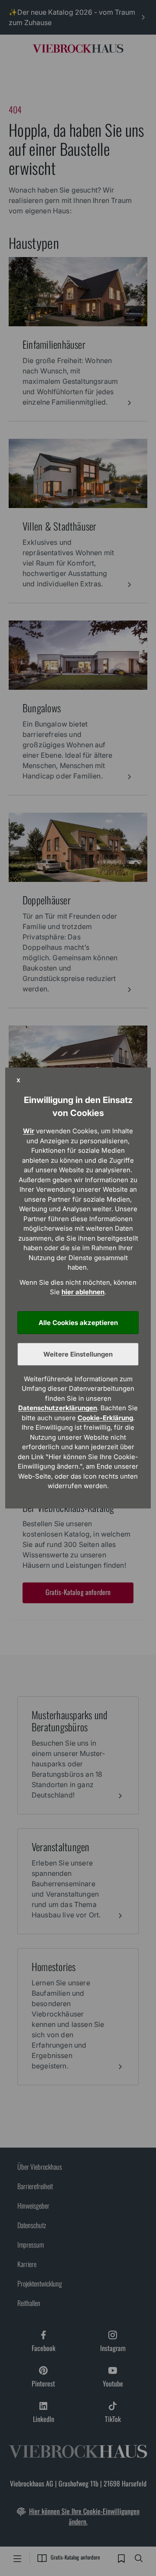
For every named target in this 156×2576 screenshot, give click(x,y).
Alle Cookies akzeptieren (78, 1323)
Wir (29, 1131)
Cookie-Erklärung (105, 1418)
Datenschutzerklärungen (58, 1408)
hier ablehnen (83, 1292)
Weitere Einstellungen (78, 1354)
